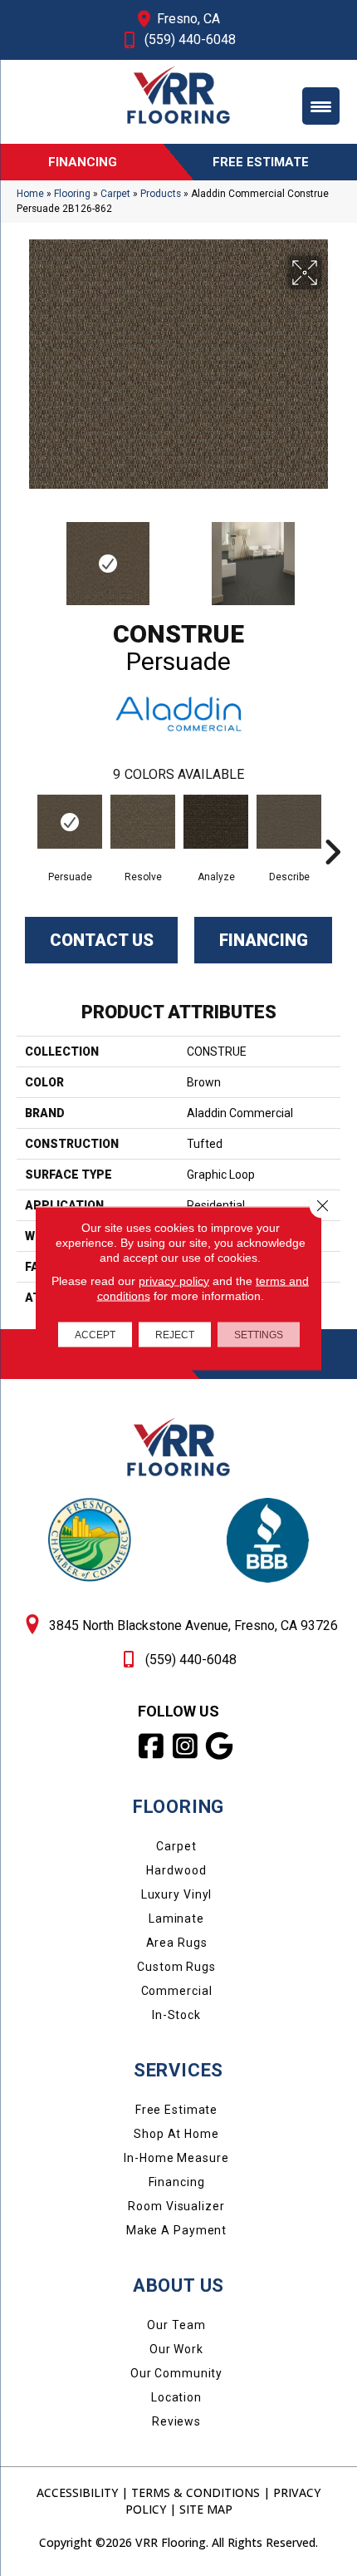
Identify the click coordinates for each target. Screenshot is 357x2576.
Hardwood (176, 1870)
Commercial (177, 1991)
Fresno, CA (188, 19)
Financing (264, 940)
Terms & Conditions (196, 2492)
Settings (259, 1334)
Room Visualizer (176, 2206)
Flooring (72, 194)
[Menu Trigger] (321, 106)
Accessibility (77, 2492)
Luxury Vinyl (177, 1894)
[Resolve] (143, 822)
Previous (25, 555)
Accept (95, 1334)
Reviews (176, 2421)
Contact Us (102, 940)
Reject (175, 1334)
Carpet (115, 194)
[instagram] (186, 1746)
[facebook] (152, 1746)
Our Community (176, 2373)
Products (161, 194)
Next (332, 555)
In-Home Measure (176, 2158)
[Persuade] (70, 822)
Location (176, 2397)
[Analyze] (216, 822)
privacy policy (174, 1280)
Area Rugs (177, 1943)
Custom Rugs (176, 1967)
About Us (178, 2285)
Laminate (176, 1918)
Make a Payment (176, 2230)
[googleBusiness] (220, 1746)
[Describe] (289, 822)
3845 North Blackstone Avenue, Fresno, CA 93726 (193, 1625)
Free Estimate (176, 2110)
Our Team (176, 2325)
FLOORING (178, 1807)
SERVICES (178, 2070)
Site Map (206, 2509)
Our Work (176, 2349)
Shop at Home (176, 2134)
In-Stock (176, 2015)
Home (30, 194)
